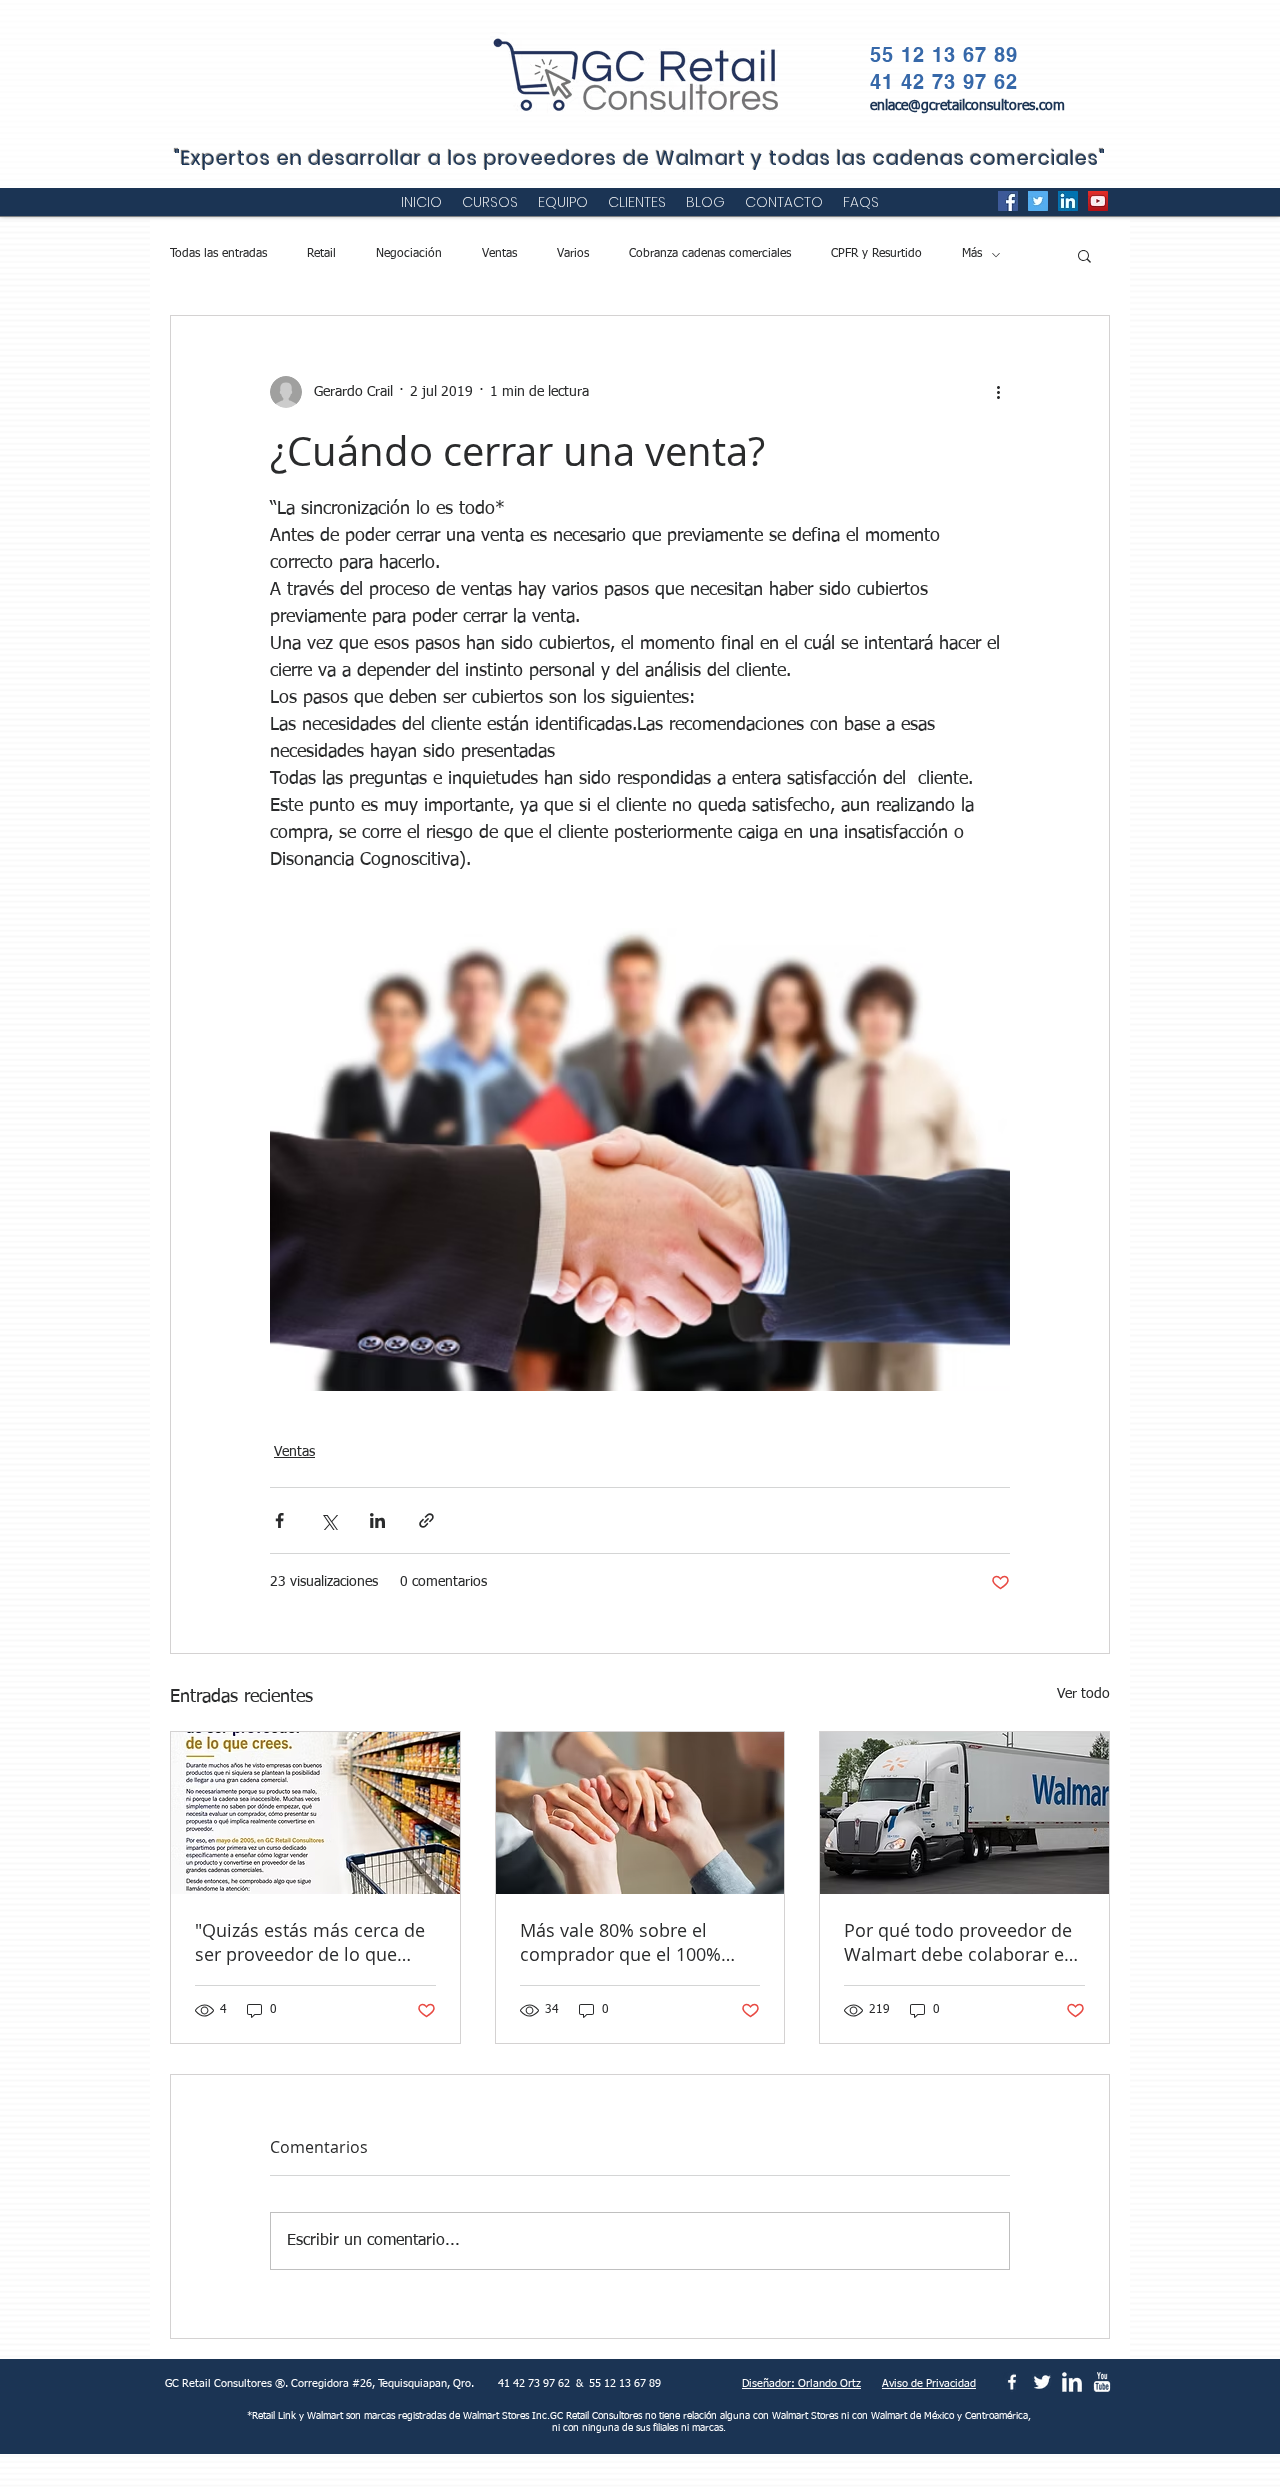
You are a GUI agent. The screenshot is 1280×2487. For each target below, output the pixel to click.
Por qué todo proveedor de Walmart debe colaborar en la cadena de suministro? (959, 1942)
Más (972, 254)
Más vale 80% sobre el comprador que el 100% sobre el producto (620, 1942)
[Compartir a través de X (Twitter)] (328, 1520)
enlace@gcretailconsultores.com (967, 106)
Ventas (499, 254)
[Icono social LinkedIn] (1068, 201)
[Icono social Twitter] (1038, 201)
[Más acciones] (998, 392)
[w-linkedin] (1072, 2382)
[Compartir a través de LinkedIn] (377, 1520)
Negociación (409, 254)
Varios (573, 254)
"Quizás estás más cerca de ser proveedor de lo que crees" (310, 1942)
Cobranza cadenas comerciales (710, 254)
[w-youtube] (1102, 2382)
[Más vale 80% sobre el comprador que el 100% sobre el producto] (640, 1813)
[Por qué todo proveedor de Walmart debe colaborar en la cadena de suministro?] (964, 1813)
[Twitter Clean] (1042, 2382)
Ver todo (1083, 1694)
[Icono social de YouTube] (1098, 201)
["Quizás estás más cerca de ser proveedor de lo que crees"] (315, 1813)
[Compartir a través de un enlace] (426, 1520)
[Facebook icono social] (1008, 201)
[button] (1084, 255)
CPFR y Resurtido (876, 254)
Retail (321, 254)
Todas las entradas (218, 254)
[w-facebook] (1012, 2382)
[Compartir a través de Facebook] (279, 1520)
